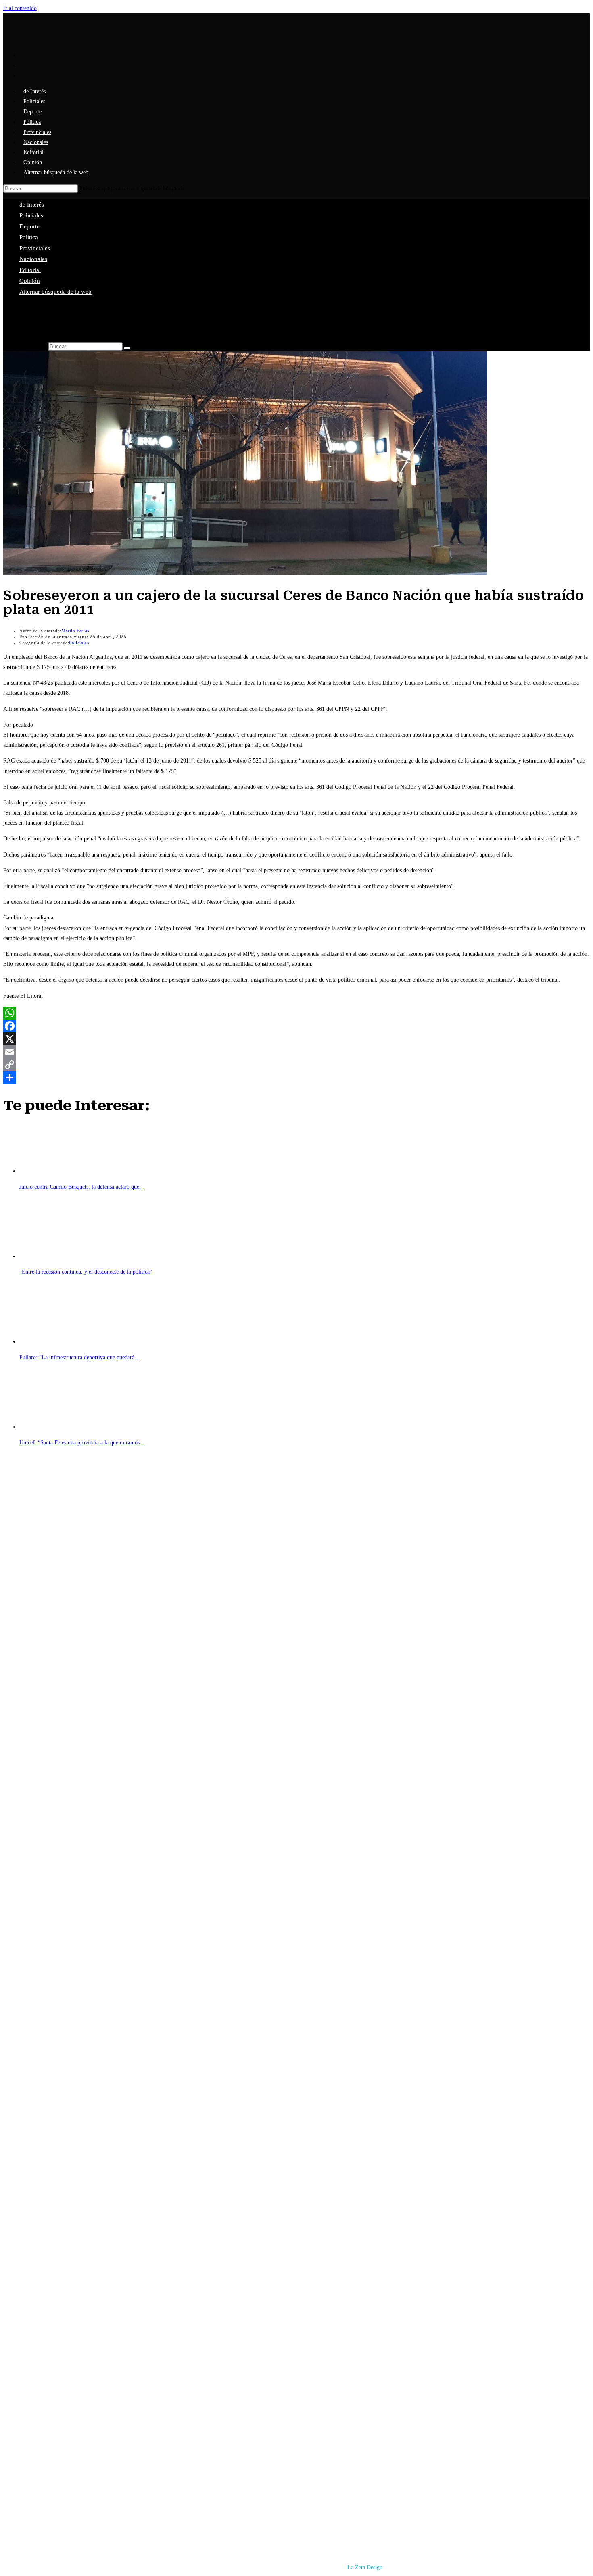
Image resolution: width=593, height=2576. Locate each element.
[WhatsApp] (296, 1013)
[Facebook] (296, 1026)
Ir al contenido (20, 8)
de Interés (32, 205)
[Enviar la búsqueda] (127, 348)
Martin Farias (75, 631)
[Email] (296, 1052)
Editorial (30, 270)
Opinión (30, 281)
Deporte (29, 226)
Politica (29, 237)
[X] (296, 1039)
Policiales (31, 215)
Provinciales (35, 248)
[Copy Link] (296, 1065)
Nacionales (33, 259)
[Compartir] (296, 1078)
